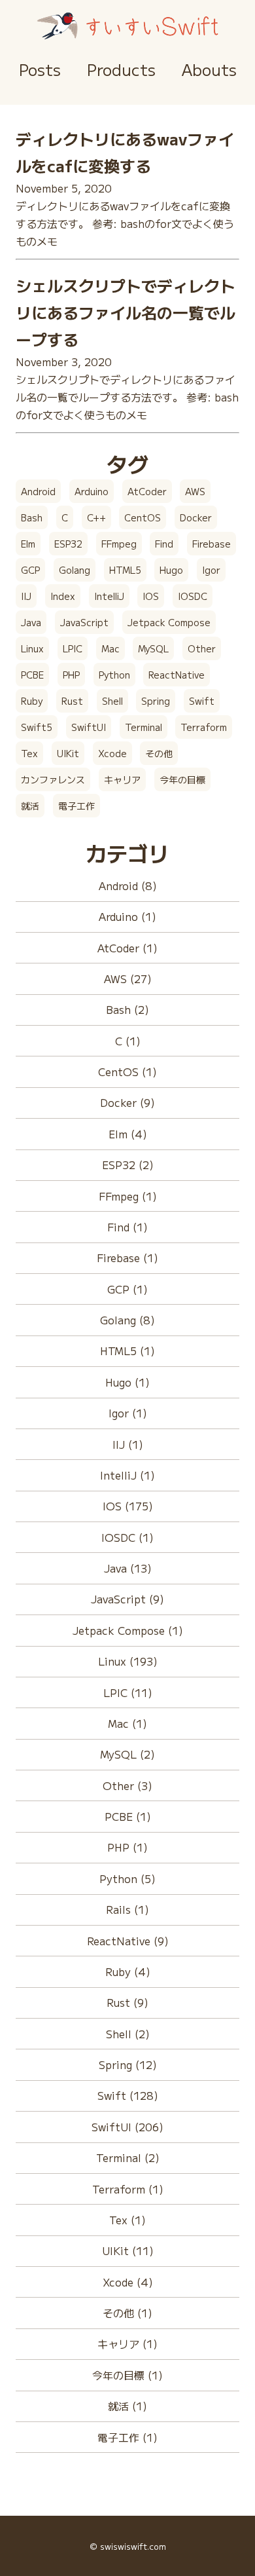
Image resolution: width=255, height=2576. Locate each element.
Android (38, 491)
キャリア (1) (127, 2343)
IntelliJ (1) (127, 1475)
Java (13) (128, 1568)
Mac (110, 648)
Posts (40, 69)
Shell (112, 701)
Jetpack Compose (169, 622)
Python (114, 675)
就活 (30, 806)
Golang (75, 570)
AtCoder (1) (127, 948)
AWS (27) (128, 979)
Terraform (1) (128, 2189)
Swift (202, 701)
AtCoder (147, 491)
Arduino (92, 491)
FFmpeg (119, 544)
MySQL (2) (127, 1754)
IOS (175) (128, 1506)
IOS (151, 596)
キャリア (122, 779)
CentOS (143, 517)
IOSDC (193, 596)
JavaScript (84, 622)
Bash (32, 517)
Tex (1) (127, 2220)
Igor (211, 570)
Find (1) (127, 1227)
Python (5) (127, 1878)
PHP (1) (127, 1847)
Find (164, 544)
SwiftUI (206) (127, 2127)
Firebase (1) (127, 1258)
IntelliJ (109, 596)
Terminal (144, 727)
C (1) (128, 1041)
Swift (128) (128, 2095)
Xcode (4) (128, 2282)
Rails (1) (127, 1909)
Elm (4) (128, 1134)
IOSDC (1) (127, 1537)
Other (202, 648)
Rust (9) (127, 2002)
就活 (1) (127, 2406)
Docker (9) (127, 1102)
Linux (32, 648)
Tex (29, 753)
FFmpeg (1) (128, 1196)
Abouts (209, 69)
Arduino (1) (127, 916)
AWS (195, 491)
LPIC (73, 648)
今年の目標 (182, 779)
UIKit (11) (128, 2250)
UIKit (68, 753)
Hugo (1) (127, 1382)
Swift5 (37, 727)
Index (63, 596)
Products (121, 69)
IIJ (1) (128, 1444)
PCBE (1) (128, 1816)
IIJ (26, 596)
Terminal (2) (128, 2157)
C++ (96, 517)
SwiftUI (89, 727)
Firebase (212, 544)
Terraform (204, 727)
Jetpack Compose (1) (128, 1630)
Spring (156, 701)
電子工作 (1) (127, 2437)
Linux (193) (128, 1661)
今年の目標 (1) (127, 2375)
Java (31, 622)
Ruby (32, 701)
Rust (72, 701)
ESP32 (68, 544)
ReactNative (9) (128, 1941)
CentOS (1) (127, 1072)
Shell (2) (128, 2034)
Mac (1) (127, 1723)
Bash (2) (127, 1009)
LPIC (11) (128, 1692)
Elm (28, 544)
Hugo (171, 570)
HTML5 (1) (127, 1351)
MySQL (153, 648)
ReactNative (177, 675)
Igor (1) (128, 1413)
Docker (196, 517)
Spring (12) (128, 2064)
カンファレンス (53, 779)
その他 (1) (127, 2313)
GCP (30, 570)
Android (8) (128, 886)
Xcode (112, 753)
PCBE (32, 675)
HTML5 (125, 570)
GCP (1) (127, 1289)
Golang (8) (127, 1320)
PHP (71, 675)
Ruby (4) (128, 1971)
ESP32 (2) (128, 1165)
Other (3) (127, 1785)
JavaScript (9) (127, 1599)
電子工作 (76, 806)
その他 (159, 753)
